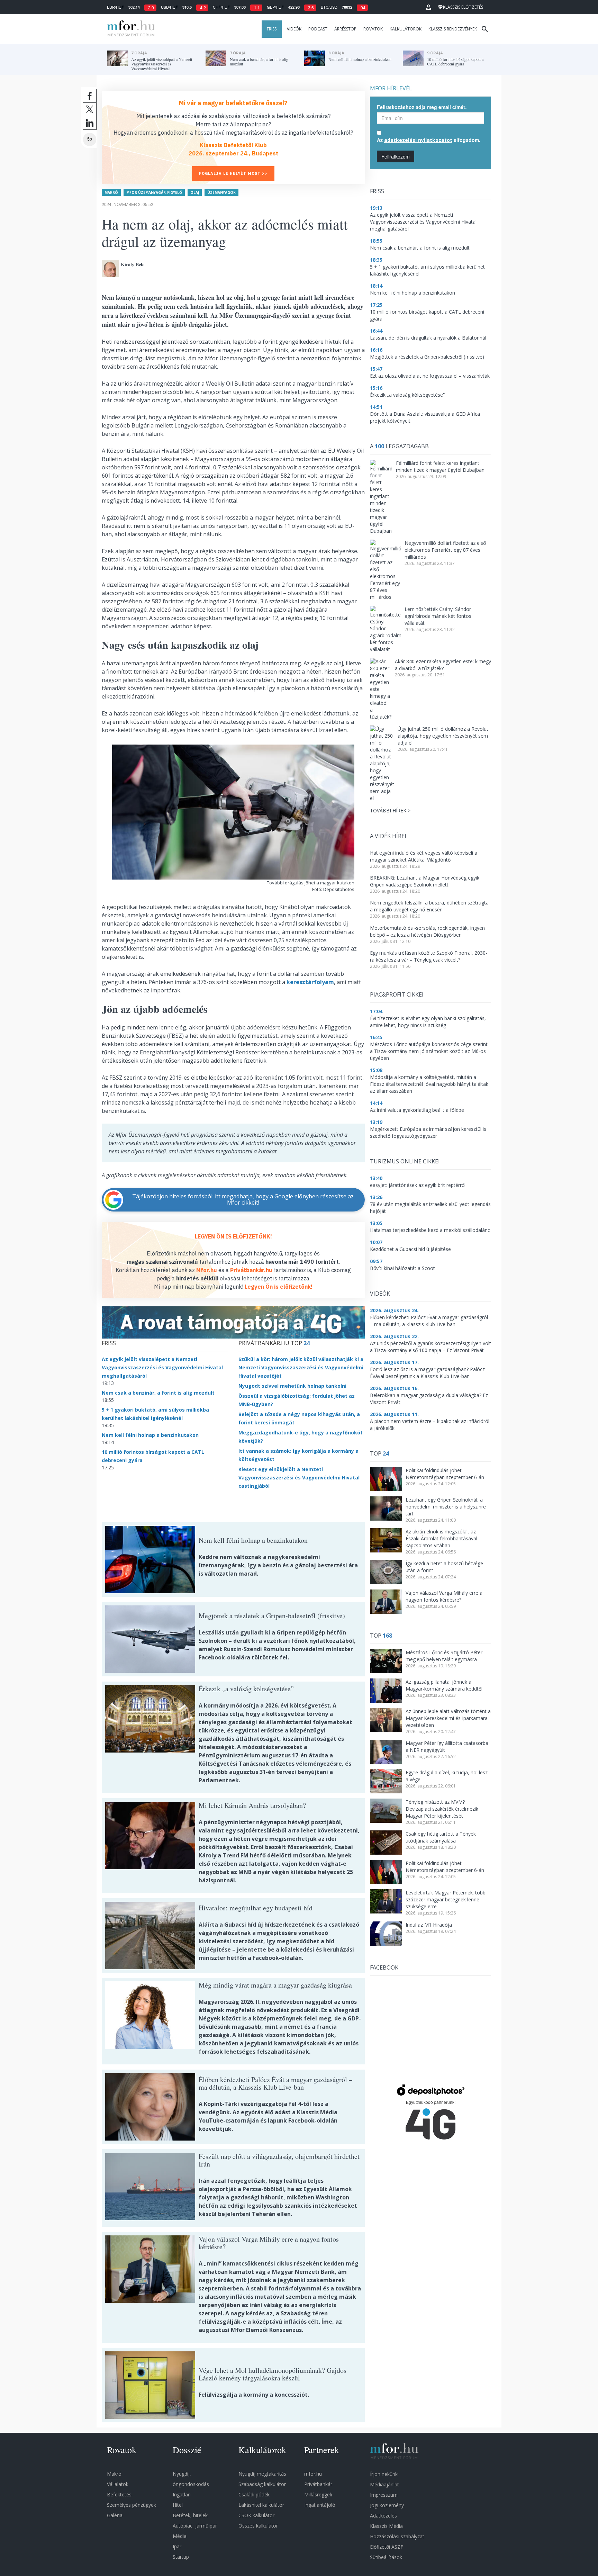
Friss (272, 29)
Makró (111, 192)
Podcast (318, 29)
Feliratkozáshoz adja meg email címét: (422, 107)
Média (180, 2536)
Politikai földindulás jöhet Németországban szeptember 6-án (445, 1474)
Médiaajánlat (384, 2484)
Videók (294, 29)
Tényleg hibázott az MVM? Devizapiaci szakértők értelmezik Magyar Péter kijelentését (442, 1809)
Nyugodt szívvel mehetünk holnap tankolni (292, 1386)
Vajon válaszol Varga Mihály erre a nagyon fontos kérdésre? (444, 1596)
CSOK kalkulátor (256, 2515)
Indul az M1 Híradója (429, 1925)
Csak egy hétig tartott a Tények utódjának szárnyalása (441, 1837)
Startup (181, 2557)
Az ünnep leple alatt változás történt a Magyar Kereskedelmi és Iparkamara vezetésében (448, 1718)
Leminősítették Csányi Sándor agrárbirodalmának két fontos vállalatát (438, 616)
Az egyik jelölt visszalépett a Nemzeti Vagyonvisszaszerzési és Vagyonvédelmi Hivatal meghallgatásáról (162, 1367)
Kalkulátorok (406, 29)
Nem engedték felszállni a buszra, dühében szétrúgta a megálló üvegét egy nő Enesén (429, 906)
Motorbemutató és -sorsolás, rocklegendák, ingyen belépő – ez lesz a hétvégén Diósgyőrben (427, 931)
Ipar (177, 2546)
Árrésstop (345, 29)
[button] (428, 7)
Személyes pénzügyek (132, 2505)
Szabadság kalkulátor (262, 2484)
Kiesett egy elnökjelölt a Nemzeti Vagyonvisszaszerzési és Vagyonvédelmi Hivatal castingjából (299, 1478)
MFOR (129, 29)
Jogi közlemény (387, 2505)
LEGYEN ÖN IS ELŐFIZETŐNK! (233, 1236)
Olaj (195, 192)
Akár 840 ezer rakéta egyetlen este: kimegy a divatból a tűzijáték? (443, 665)
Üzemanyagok (221, 192)
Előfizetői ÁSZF (387, 2547)
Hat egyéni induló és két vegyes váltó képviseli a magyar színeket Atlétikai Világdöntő (424, 856)
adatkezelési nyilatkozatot (418, 140)
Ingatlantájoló (320, 2505)
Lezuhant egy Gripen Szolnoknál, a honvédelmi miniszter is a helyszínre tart (446, 1507)
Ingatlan (182, 2494)
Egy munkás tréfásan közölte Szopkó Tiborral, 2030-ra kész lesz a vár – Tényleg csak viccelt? (429, 956)
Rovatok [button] (373, 29)
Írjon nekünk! (384, 2474)
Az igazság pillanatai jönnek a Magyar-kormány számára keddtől (444, 1685)
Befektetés (119, 2494)
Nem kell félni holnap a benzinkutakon (150, 1435)
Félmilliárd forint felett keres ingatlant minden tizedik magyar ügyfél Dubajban (440, 466)
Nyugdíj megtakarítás (262, 2474)
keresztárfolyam (310, 982)
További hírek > (390, 810)
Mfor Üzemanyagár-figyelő (154, 192)
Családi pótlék (254, 2494)
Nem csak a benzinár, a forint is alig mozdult (158, 1393)
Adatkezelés (383, 2516)
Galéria (115, 2515)
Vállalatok (118, 2484)
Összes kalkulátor (258, 2526)
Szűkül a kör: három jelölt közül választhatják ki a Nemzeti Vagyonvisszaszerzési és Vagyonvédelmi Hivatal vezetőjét (301, 1367)
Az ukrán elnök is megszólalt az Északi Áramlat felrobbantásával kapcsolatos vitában (441, 1538)
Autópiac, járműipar (195, 2526)
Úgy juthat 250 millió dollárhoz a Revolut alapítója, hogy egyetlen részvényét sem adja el (443, 736)
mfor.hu (313, 2474)
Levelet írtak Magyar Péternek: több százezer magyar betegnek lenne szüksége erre (446, 1899)
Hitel (178, 2505)
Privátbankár (318, 2484)
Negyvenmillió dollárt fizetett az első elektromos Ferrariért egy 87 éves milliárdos (445, 550)
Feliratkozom (396, 156)
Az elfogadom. (429, 140)
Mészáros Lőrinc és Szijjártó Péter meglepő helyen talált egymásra (444, 1656)
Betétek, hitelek (190, 2515)
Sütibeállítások (386, 2557)
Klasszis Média (386, 2526)
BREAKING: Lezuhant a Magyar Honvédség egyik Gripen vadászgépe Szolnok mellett (425, 881)
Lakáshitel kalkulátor (261, 2505)
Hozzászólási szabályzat (397, 2536)
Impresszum (384, 2495)
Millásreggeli (318, 2494)
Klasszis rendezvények (453, 29)
